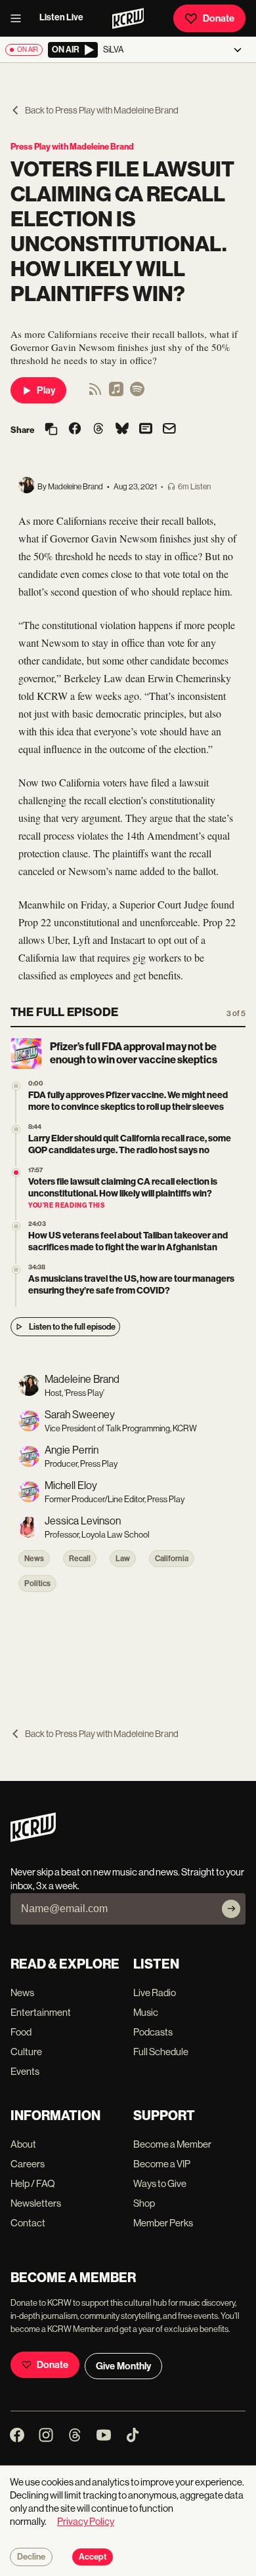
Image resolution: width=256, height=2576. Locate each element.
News (34, 1559)
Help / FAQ (33, 2183)
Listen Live (61, 17)
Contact (28, 2223)
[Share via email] (169, 430)
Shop (144, 2203)
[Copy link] (51, 430)
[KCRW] (33, 1838)
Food (21, 2032)
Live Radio (155, 1993)
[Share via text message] (146, 430)
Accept (93, 2557)
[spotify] (137, 393)
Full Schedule (161, 2052)
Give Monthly (123, 2366)
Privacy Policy (86, 2521)
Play (46, 390)
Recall (80, 1559)
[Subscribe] (231, 1909)
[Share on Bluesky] (122, 430)
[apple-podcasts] (116, 393)
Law (123, 1559)
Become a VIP (162, 2164)
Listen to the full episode (72, 1327)
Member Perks (163, 2223)
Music (146, 2012)
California (172, 1559)
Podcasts (153, 2032)
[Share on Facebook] (75, 430)
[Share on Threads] (98, 430)
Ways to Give (160, 2183)
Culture (26, 2052)
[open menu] (20, 18)
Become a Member (172, 2144)
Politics (37, 1584)
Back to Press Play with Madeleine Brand (102, 110)
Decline (31, 2557)
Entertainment (41, 2012)
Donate (219, 18)
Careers (28, 2164)
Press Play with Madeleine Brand (72, 147)
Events (25, 2071)
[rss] (95, 393)
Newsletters (36, 2203)
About (23, 2144)
